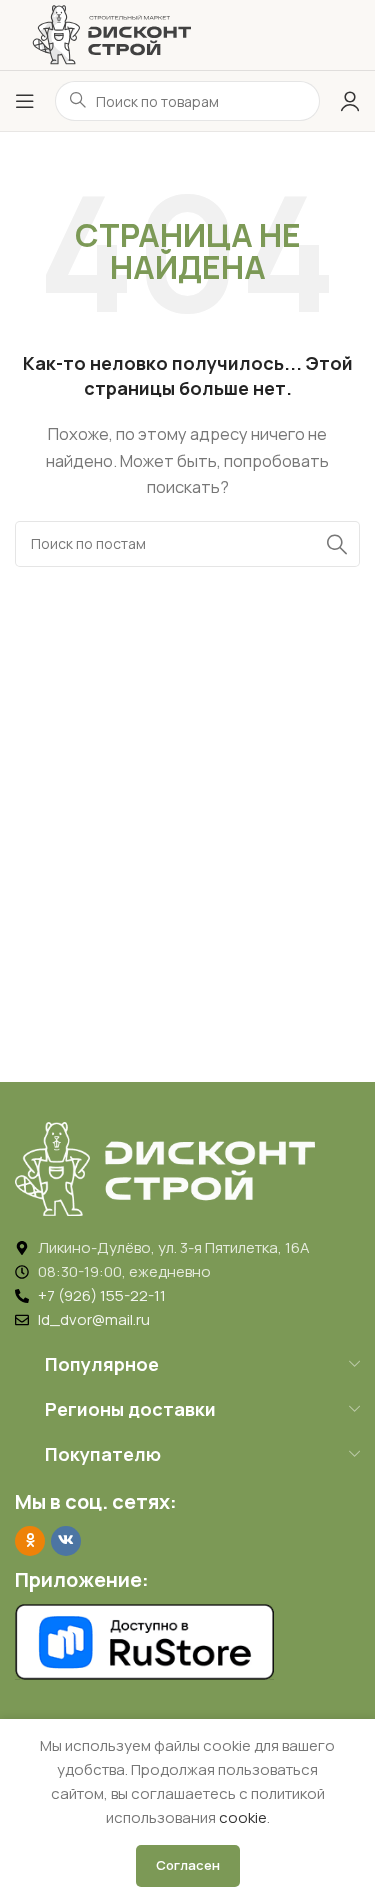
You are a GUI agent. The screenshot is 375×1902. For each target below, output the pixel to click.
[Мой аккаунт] (350, 101)
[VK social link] (66, 1541)
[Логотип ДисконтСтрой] (111, 33)
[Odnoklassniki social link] (30, 1541)
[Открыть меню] (25, 101)
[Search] (337, 544)
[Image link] (165, 1167)
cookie (243, 1817)
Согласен (188, 1865)
